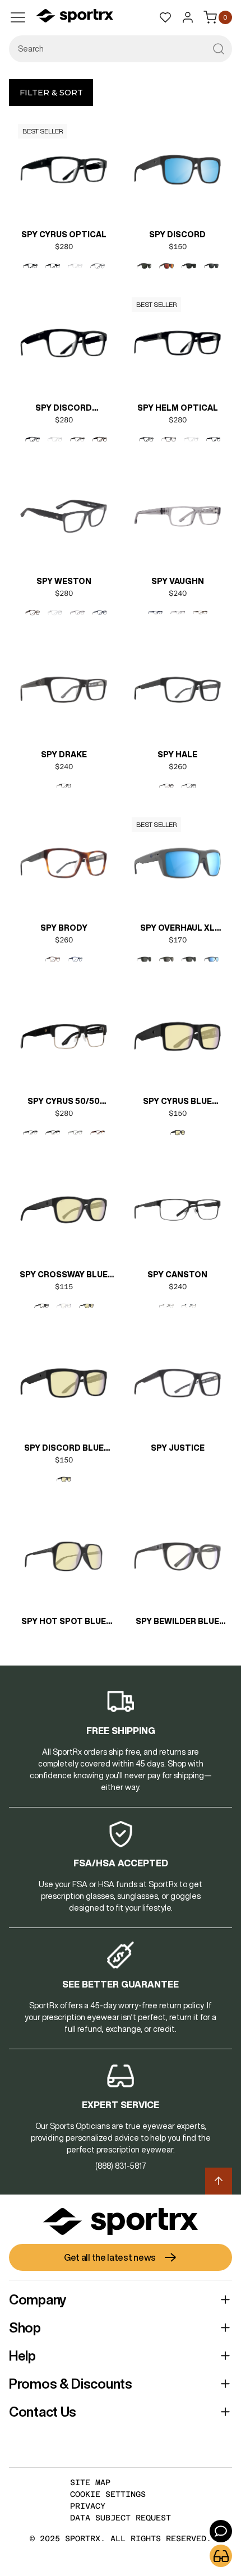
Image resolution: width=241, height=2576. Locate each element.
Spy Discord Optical (64, 409)
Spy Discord (177, 234)
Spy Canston (177, 1275)
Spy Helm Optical (178, 408)
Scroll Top (219, 2181)
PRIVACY (88, 2506)
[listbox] (64, 266)
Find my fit (221, 2556)
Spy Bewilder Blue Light (177, 1622)
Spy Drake (64, 755)
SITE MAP (90, 2482)
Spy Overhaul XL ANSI (177, 929)
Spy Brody (64, 928)
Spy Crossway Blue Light (64, 1276)
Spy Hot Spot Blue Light (64, 1622)
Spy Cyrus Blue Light (177, 1102)
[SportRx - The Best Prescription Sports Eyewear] (75, 17)
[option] (30, 266)
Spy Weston (64, 581)
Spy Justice (178, 1448)
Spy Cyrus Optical (64, 234)
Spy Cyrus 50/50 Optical (64, 1102)
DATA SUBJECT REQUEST (121, 2518)
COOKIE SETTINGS (108, 2494)
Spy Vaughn (178, 581)
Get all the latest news (110, 2257)
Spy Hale (177, 755)
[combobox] (121, 49)
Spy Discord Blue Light (64, 1449)
